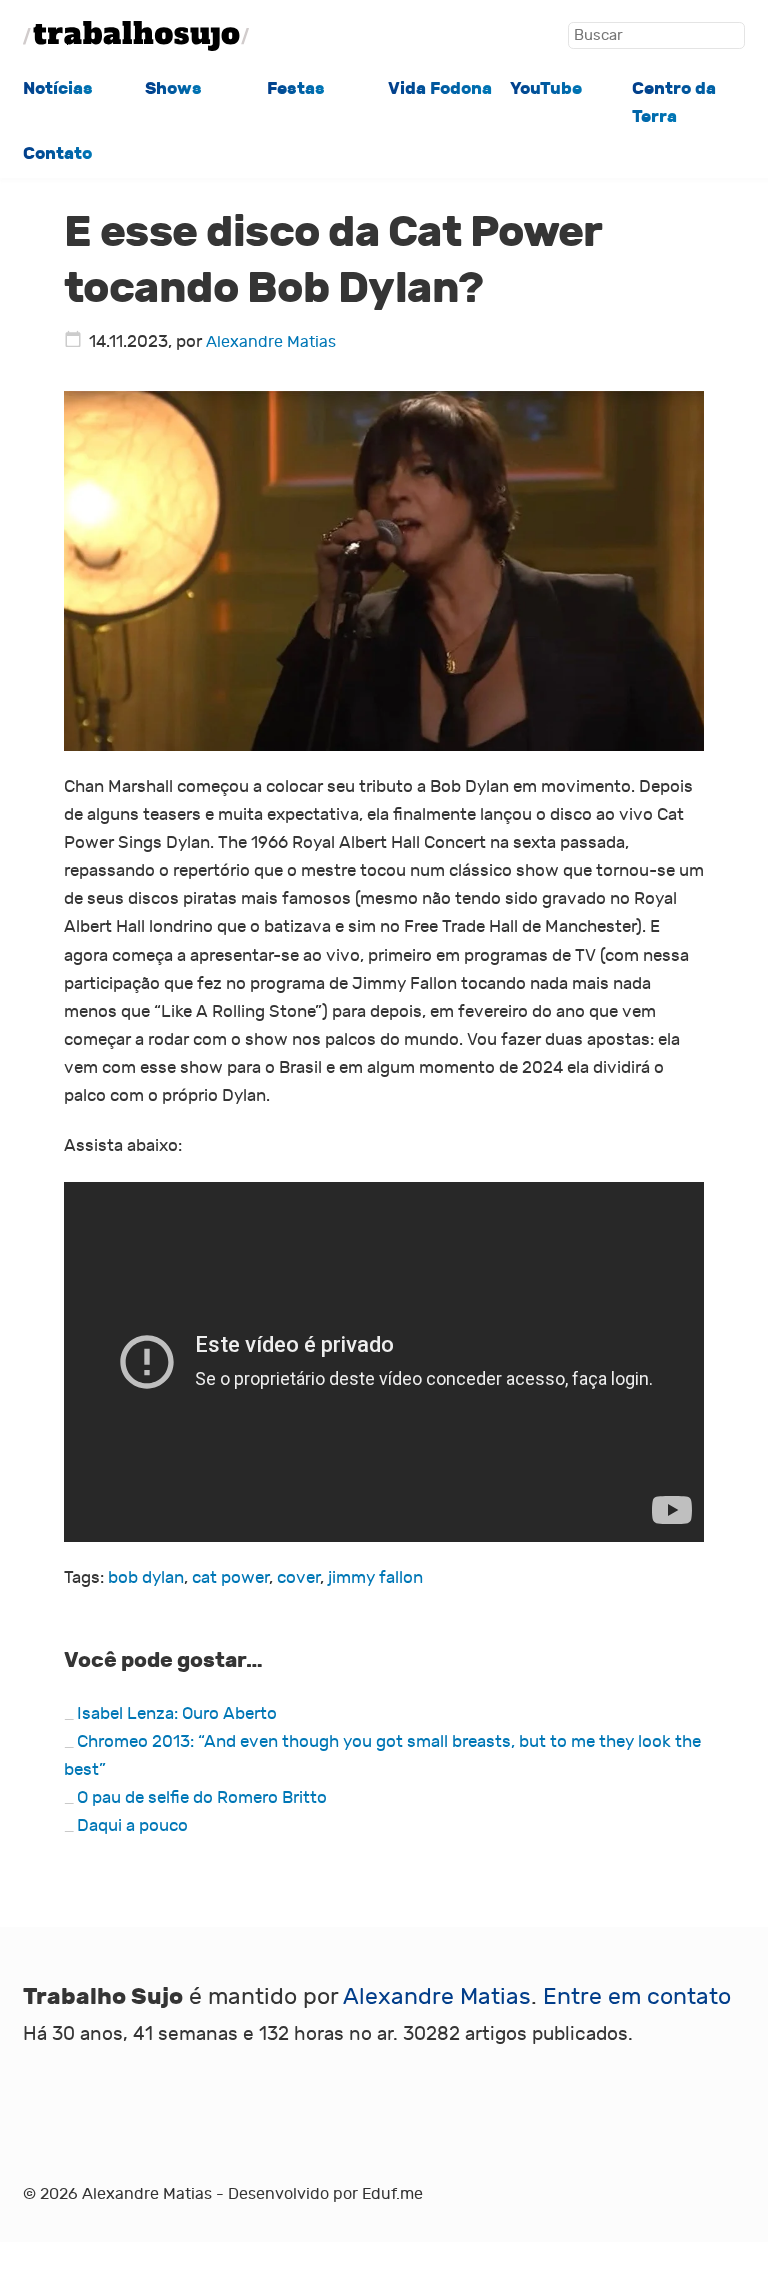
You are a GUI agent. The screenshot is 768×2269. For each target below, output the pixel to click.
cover (298, 1577)
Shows (173, 88)
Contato (57, 153)
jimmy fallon (375, 1577)
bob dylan (146, 1577)
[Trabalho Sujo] (136, 36)
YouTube (546, 88)
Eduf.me (392, 2194)
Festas (296, 88)
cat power (230, 1577)
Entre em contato (637, 1997)
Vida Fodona (440, 88)
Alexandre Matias (271, 342)
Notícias (58, 88)
